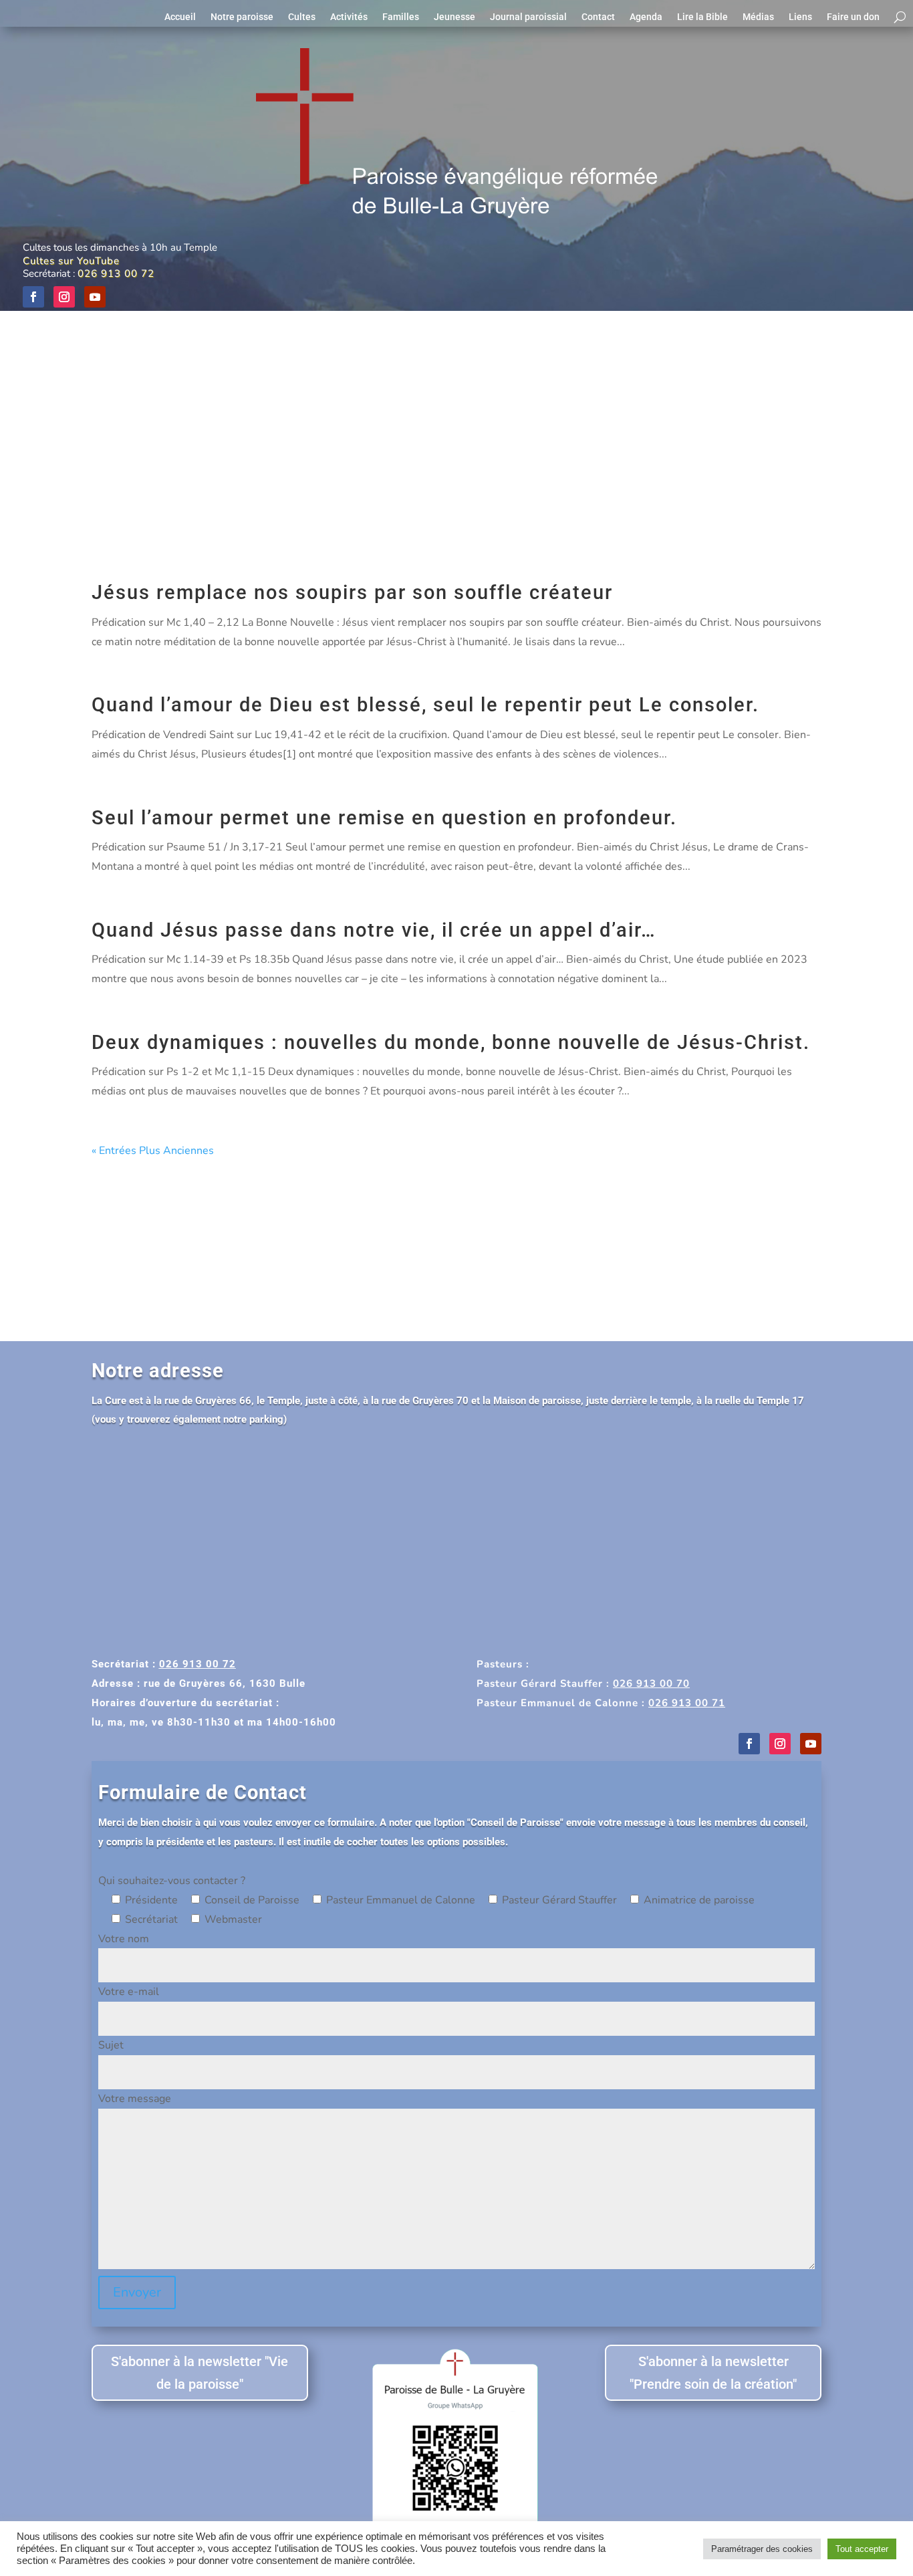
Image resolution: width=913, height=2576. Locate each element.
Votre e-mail (129, 1992)
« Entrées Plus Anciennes (153, 1151)
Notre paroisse (242, 17)
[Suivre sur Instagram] (64, 297)
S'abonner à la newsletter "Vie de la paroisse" (200, 2373)
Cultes (302, 17)
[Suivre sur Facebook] (33, 297)
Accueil (180, 17)
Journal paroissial (528, 17)
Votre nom (124, 1939)
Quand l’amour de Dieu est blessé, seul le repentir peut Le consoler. (425, 705)
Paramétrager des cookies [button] (762, 2549)
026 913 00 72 (116, 273)
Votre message (135, 2099)
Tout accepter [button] (862, 2549)
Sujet (111, 2045)
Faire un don (853, 17)
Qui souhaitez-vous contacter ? (172, 1881)
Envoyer (137, 2292)
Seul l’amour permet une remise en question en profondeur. (384, 818)
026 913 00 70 (651, 1683)
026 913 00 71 (687, 1703)
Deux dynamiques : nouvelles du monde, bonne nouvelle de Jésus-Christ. (451, 1042)
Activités (349, 17)
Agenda (646, 17)
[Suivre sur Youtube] (95, 297)
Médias (758, 17)
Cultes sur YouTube (71, 261)
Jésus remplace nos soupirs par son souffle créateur (352, 592)
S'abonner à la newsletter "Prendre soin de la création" (713, 2373)
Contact (598, 17)
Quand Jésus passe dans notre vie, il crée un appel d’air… (374, 930)
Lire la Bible (702, 17)
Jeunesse (454, 17)
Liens (800, 17)
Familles (401, 17)
